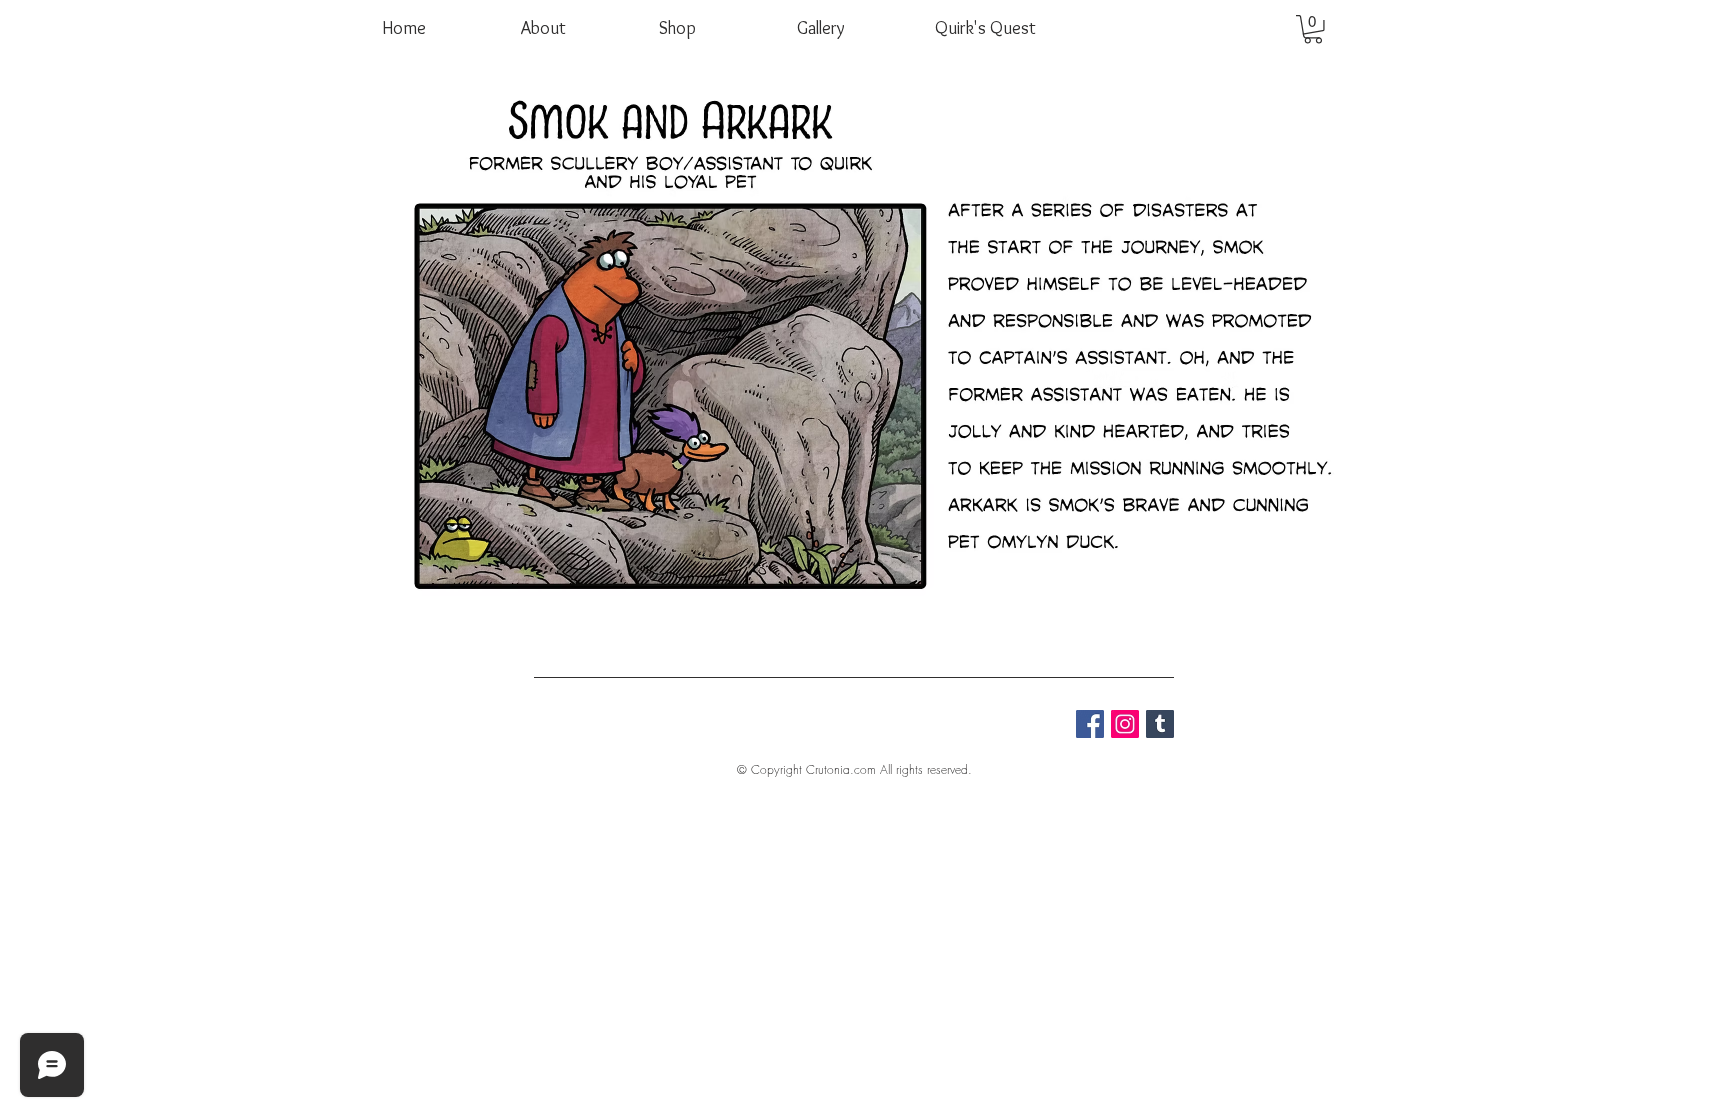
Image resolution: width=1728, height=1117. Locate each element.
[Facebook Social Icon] (1090, 724)
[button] (1313, 29)
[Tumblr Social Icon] (1160, 724)
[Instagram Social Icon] (1125, 724)
